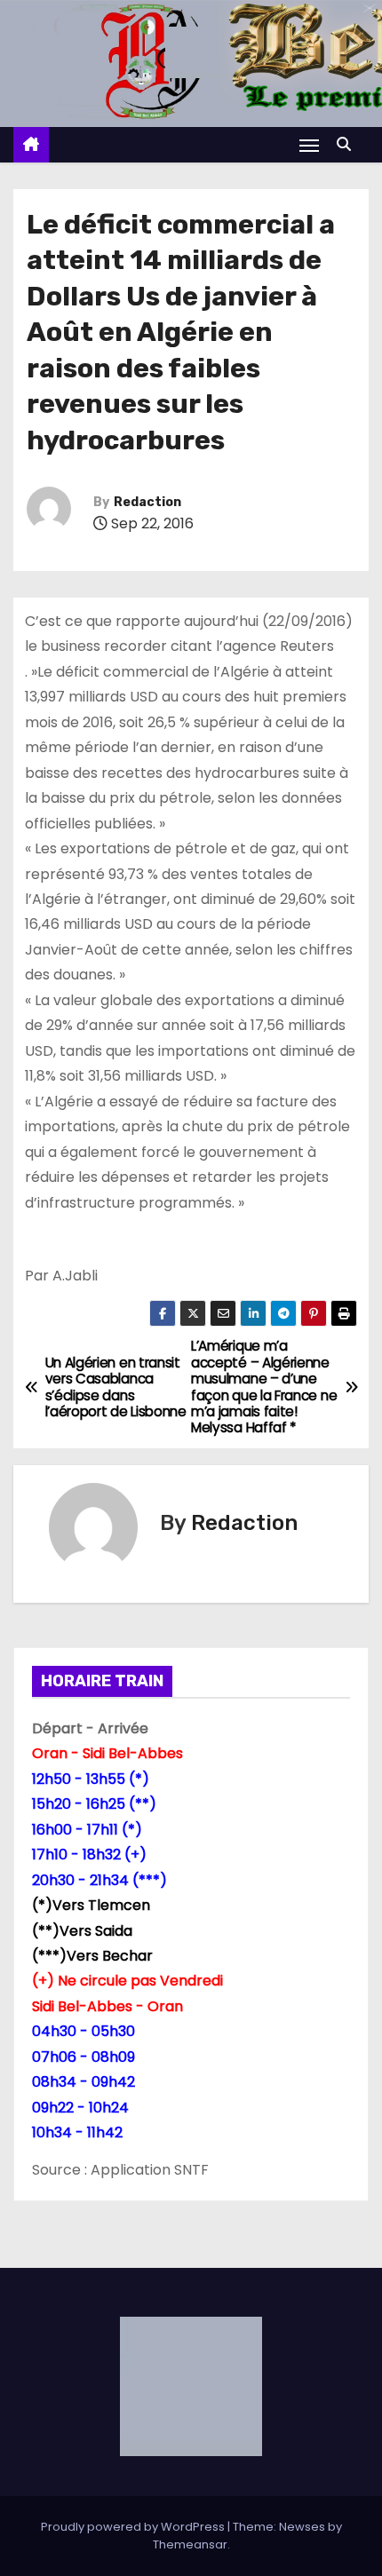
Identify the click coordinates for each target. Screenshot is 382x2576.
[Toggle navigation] (309, 145)
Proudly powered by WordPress (134, 2527)
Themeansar (190, 2544)
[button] (348, 144)
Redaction (147, 502)
